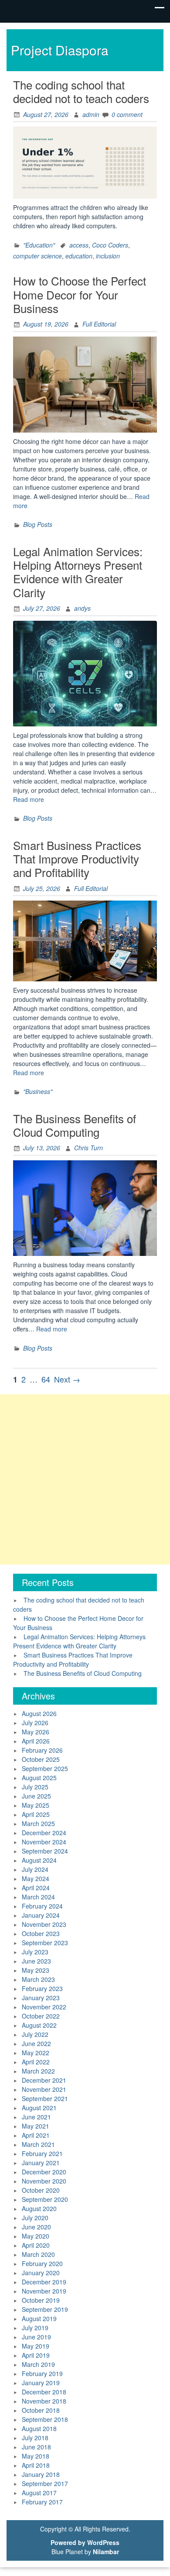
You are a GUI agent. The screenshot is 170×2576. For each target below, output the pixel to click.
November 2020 (44, 2181)
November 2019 (44, 2291)
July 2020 (35, 2218)
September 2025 (45, 1768)
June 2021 (36, 2117)
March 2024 (38, 1897)
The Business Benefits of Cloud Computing (75, 1125)
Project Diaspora (60, 50)
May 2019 (36, 2346)
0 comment (127, 114)
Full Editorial (99, 324)
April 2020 (36, 2245)
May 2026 (36, 1732)
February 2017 (42, 2502)
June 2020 (36, 2227)
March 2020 (38, 2254)
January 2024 (41, 1915)
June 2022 (36, 2043)
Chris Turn (88, 1148)
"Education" (39, 245)
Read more (29, 799)
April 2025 (36, 1814)
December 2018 (44, 2392)
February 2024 (42, 1906)
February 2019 (42, 2373)
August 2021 (39, 2108)
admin (91, 114)
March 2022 (38, 2071)
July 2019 (35, 2328)
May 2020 (36, 2236)
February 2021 (42, 2153)
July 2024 (35, 1869)
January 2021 (41, 2163)
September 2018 (45, 2419)
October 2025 (41, 1759)
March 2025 (38, 1823)
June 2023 (36, 1961)
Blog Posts (38, 524)
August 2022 (39, 2025)
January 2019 (41, 2383)
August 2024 (39, 1860)
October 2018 (41, 2410)
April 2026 (36, 1741)
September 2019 (45, 2309)
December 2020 (44, 2172)
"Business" (38, 1091)
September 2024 (45, 1851)
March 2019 (38, 2364)
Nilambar (106, 2552)
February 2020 (42, 2263)
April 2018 (36, 2465)
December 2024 (44, 1833)
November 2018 (44, 2401)
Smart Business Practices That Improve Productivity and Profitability (77, 858)
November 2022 (44, 2007)
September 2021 (45, 2098)
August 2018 (39, 2428)
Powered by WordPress (85, 2542)
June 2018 (36, 2447)
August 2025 (39, 1778)
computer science (37, 256)
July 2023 (35, 1952)
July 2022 (35, 2034)
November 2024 (44, 1842)
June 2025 (36, 1796)
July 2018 (35, 2438)
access (79, 245)
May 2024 (36, 1878)
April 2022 (36, 2062)
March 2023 (38, 1979)
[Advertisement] (85, 1479)
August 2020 (39, 2208)
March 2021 (38, 2144)
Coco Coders (110, 245)
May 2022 (36, 2053)
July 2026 (35, 1723)
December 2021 (44, 2080)
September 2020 (45, 2199)
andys (82, 608)
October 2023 (41, 1933)
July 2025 (35, 1787)
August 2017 (39, 2493)
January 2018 (41, 2474)
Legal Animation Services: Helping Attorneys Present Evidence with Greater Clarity (78, 572)
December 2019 (44, 2282)
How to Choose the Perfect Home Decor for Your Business (80, 294)
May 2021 (36, 2126)
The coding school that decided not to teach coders (81, 91)
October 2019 (41, 2300)
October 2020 (41, 2190)
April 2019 (36, 2355)
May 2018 (36, 2456)
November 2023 (44, 1924)
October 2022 (41, 2016)
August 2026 (39, 1713)
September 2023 (45, 1943)
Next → (67, 1379)
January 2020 (41, 2273)
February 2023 (42, 1988)
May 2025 (36, 1805)
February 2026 (42, 1750)
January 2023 (41, 1998)
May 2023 (36, 1970)
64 (46, 1379)
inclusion (108, 256)
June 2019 (36, 2337)
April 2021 (36, 2135)
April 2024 (36, 1888)
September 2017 (45, 2483)
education (79, 256)
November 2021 (44, 2089)
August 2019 (39, 2318)
